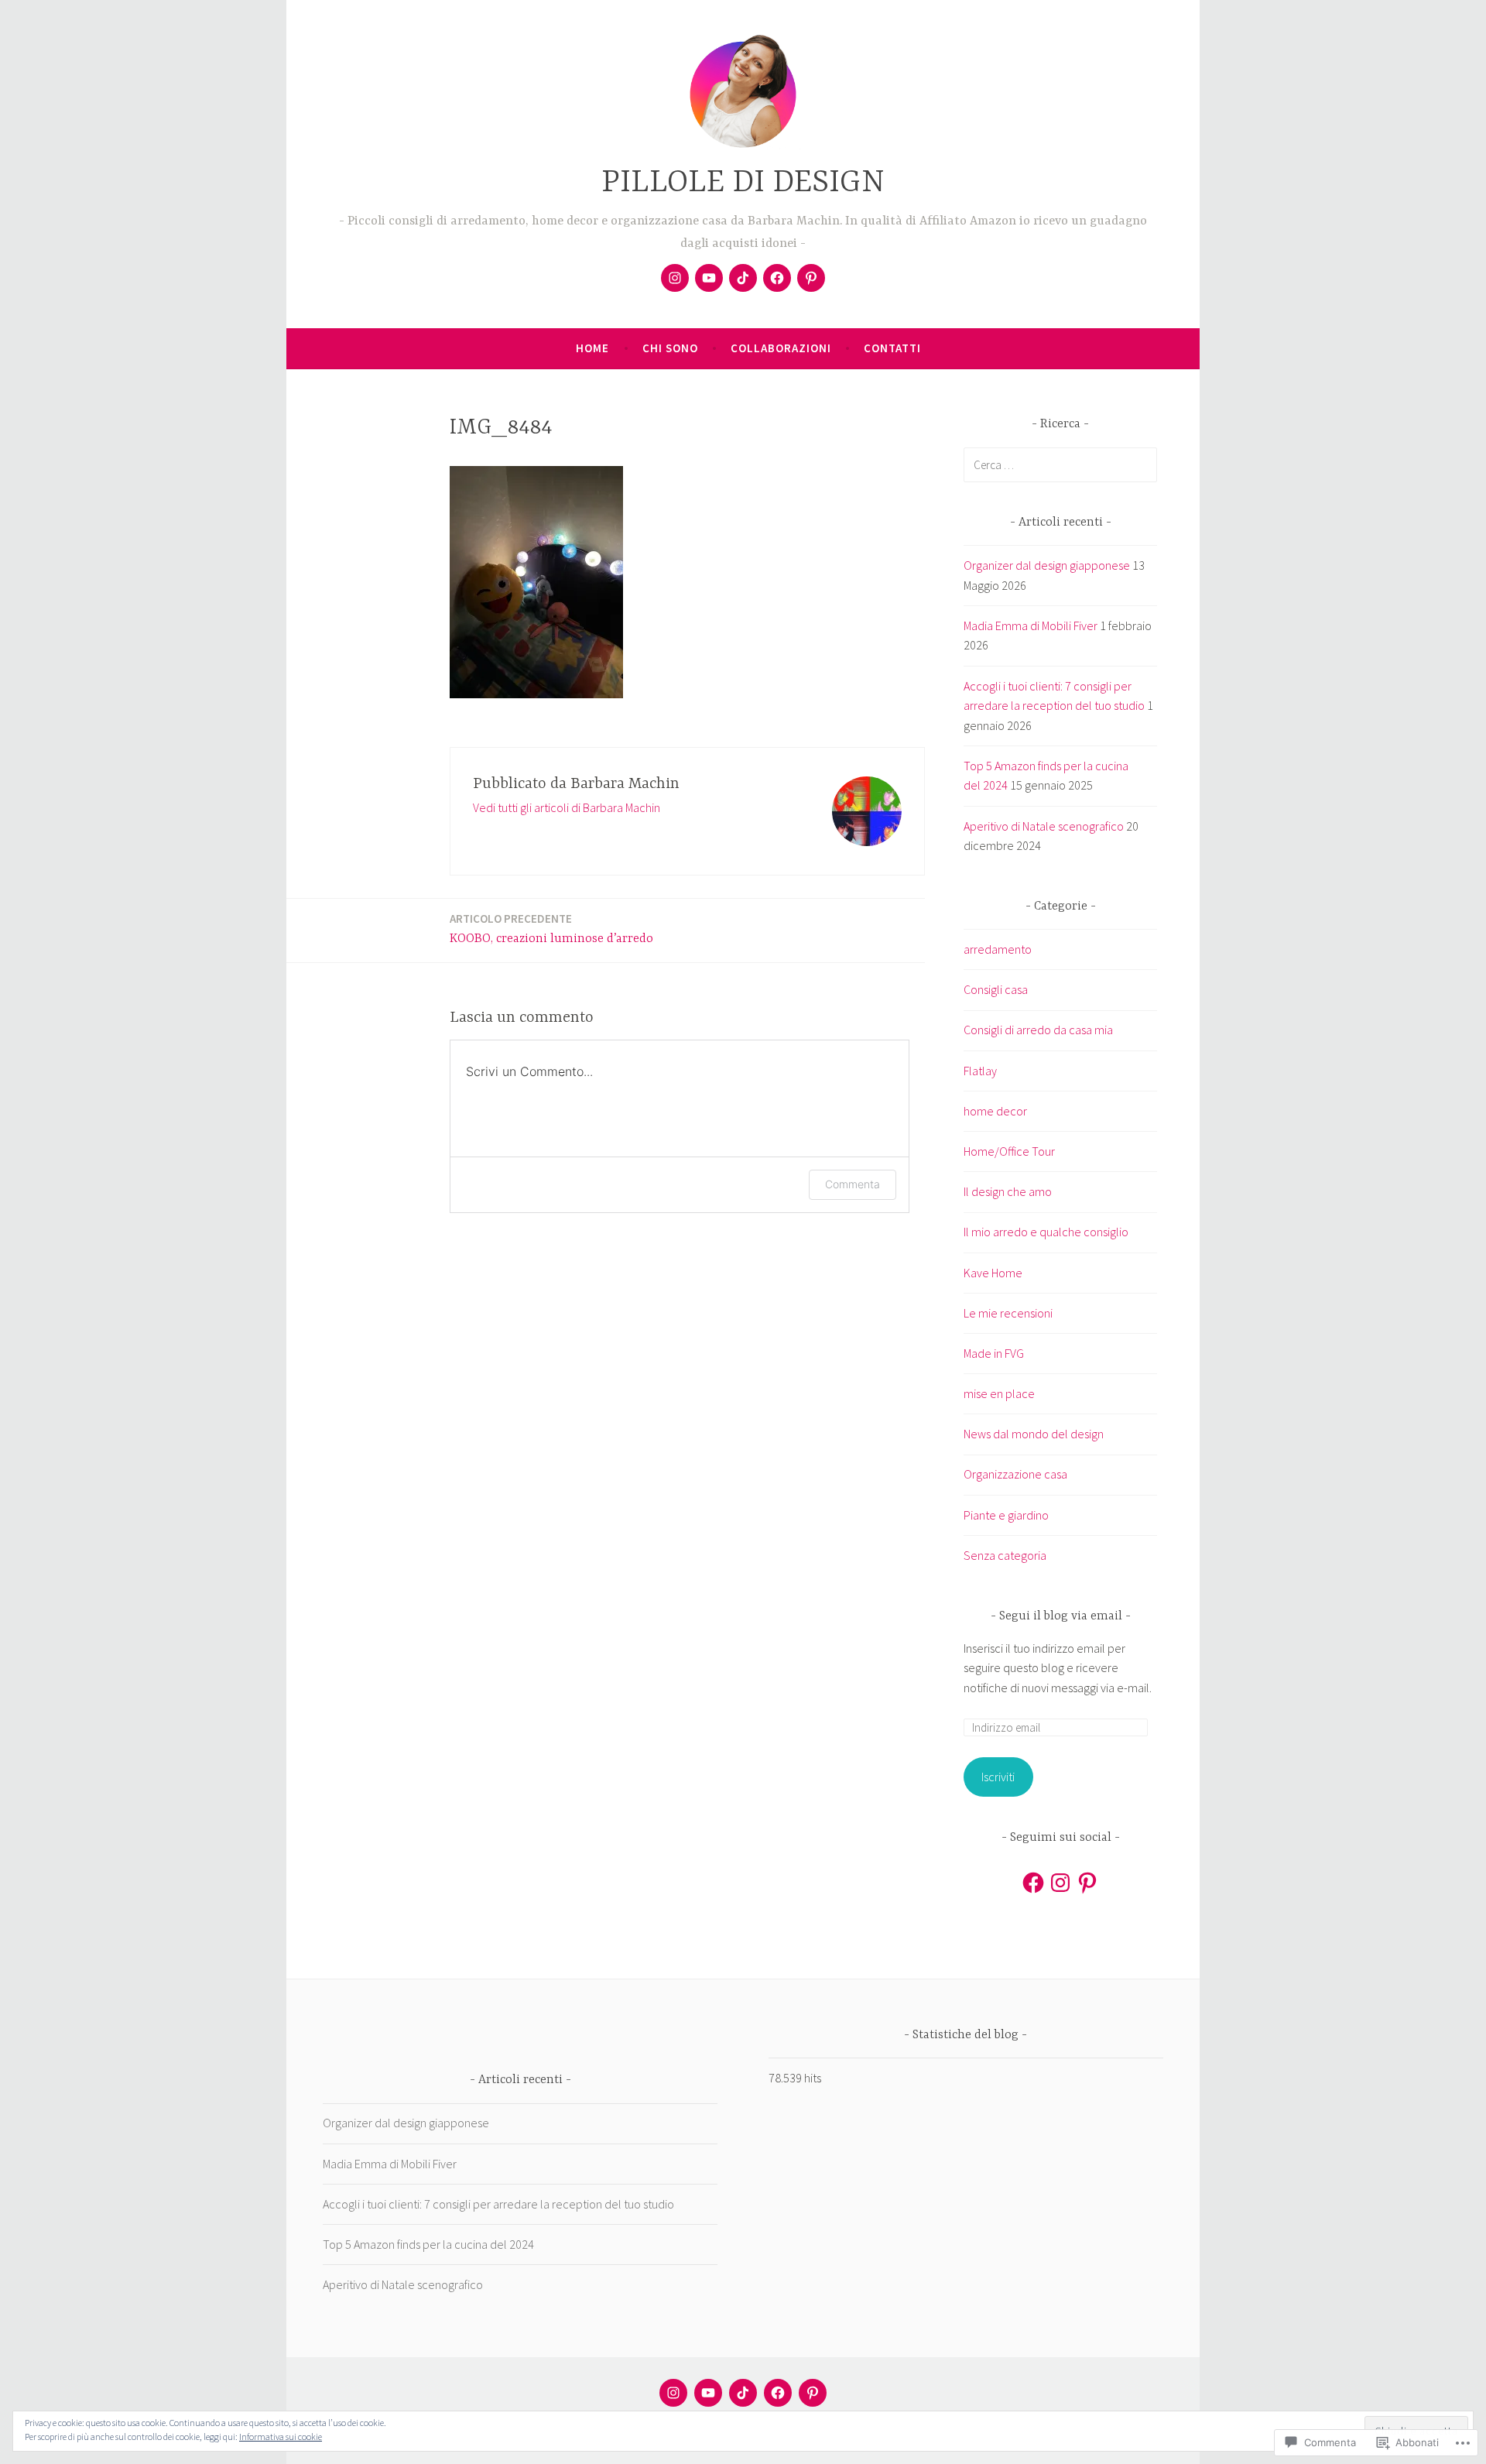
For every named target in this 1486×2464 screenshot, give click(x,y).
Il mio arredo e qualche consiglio (1046, 1232)
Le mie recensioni (1008, 1313)
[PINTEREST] (813, 2393)
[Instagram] (675, 278)
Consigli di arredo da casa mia (1038, 1030)
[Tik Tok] (743, 278)
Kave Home (993, 1273)
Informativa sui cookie (281, 2437)
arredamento (998, 949)
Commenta (853, 1184)
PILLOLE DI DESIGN (743, 183)
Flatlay (980, 1071)
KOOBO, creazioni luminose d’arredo (551, 929)
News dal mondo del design (1034, 1434)
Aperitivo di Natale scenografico (1044, 826)
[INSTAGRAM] (673, 2393)
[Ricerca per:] (1060, 464)
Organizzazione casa (1015, 1474)
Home (592, 348)
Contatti (892, 348)
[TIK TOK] (743, 2393)
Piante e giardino (1006, 1515)
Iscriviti (998, 1777)
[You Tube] (709, 278)
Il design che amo (1008, 1191)
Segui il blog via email (1061, 1616)
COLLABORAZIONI (781, 348)
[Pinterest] (811, 278)
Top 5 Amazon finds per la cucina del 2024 (428, 2244)
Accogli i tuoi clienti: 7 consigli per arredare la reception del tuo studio (498, 2204)
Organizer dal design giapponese (1047, 565)
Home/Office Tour (1009, 1151)
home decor (995, 1111)
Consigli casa (996, 989)
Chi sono (670, 348)
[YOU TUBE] (708, 2393)
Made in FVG (994, 1353)
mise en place (999, 1393)
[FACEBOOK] (778, 2393)
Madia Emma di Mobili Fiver (1031, 625)
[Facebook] (777, 278)
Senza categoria (1005, 1555)
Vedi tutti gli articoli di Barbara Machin (567, 807)
